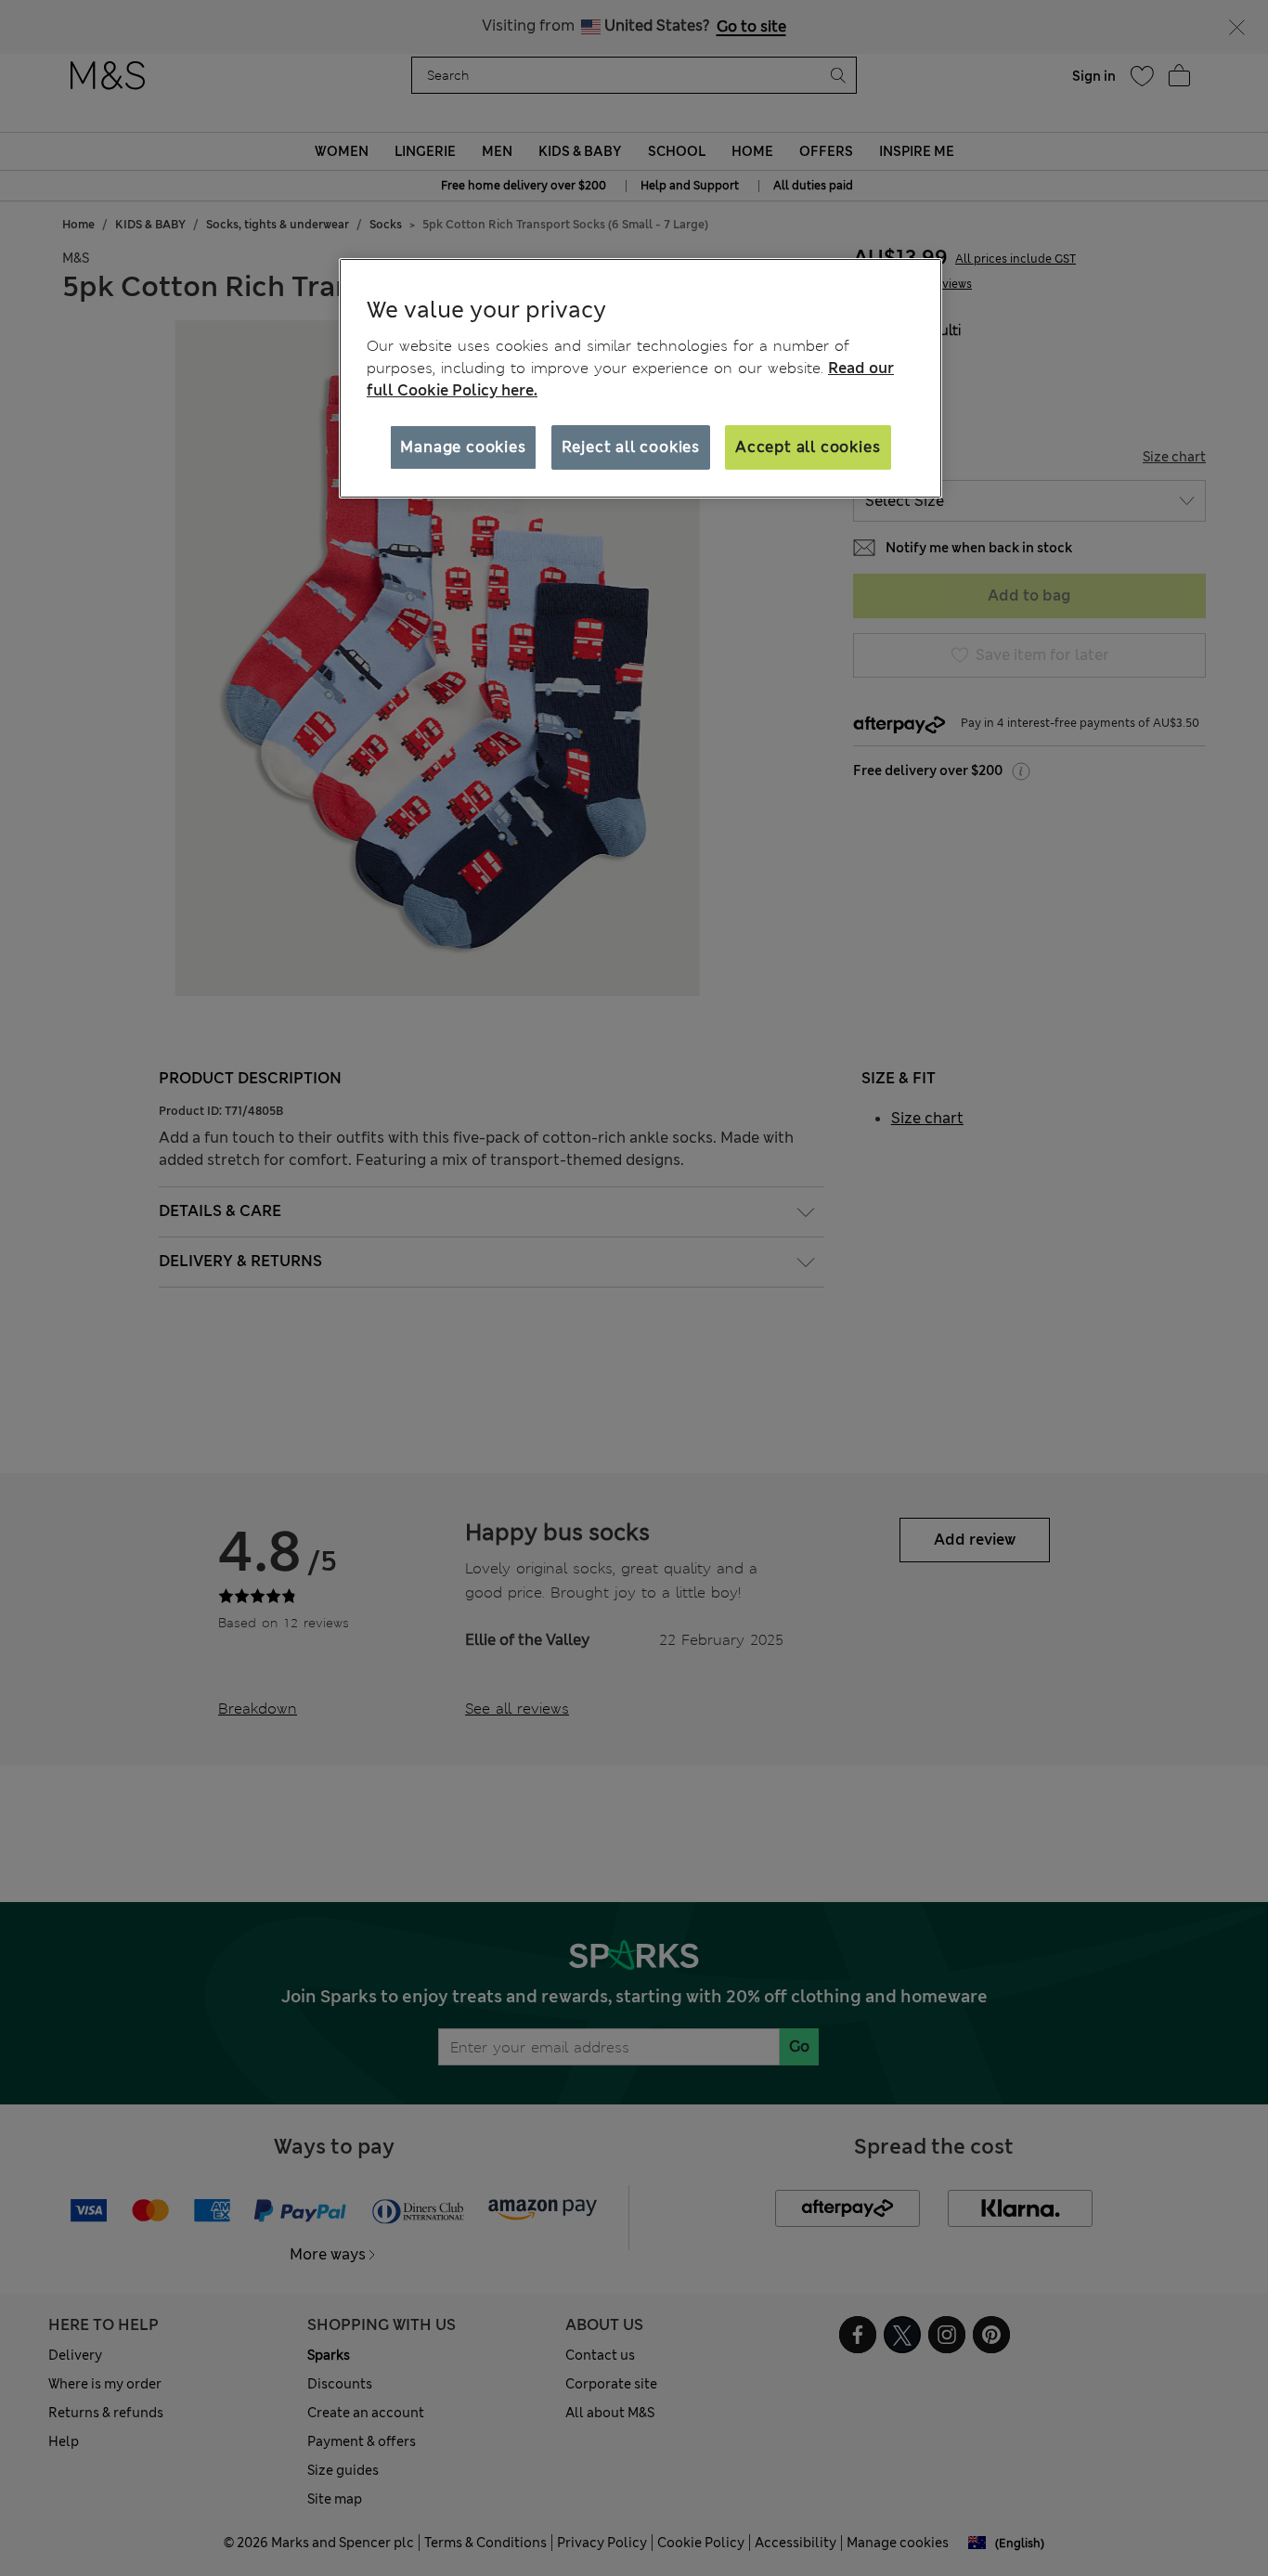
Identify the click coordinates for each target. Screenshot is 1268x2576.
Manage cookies (463, 447)
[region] (640, 379)
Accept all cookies (808, 447)
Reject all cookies (631, 447)
